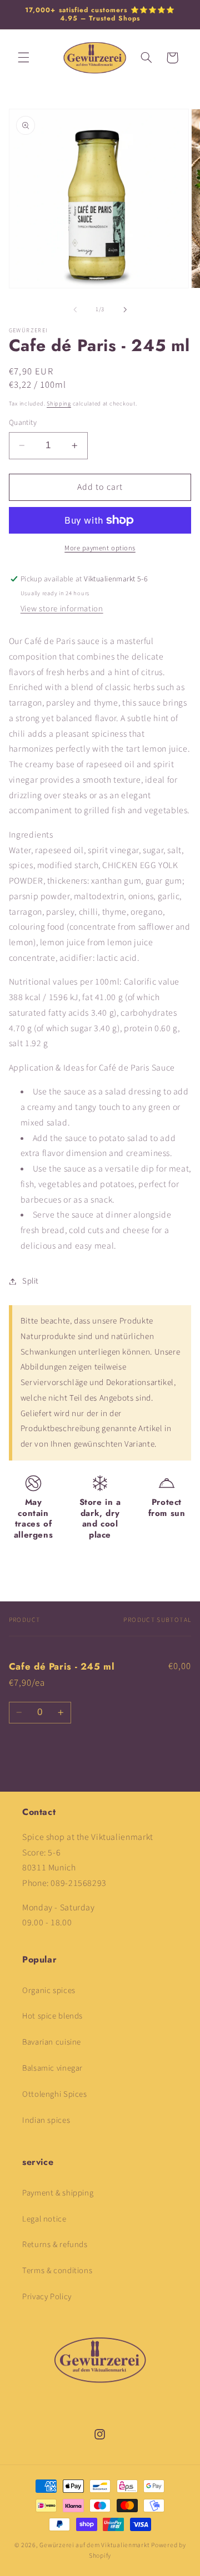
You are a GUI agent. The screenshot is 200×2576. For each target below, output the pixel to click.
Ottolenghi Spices (55, 2094)
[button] (23, 58)
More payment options (100, 548)
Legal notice (44, 2219)
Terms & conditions (57, 2271)
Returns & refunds (55, 2245)
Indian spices (46, 2120)
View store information (62, 609)
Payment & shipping (58, 2193)
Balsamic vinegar (52, 2068)
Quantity (23, 422)
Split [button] (31, 1281)
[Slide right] (125, 310)
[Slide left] (75, 310)
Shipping (59, 404)
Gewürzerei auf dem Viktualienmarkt (94, 2545)
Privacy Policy (47, 2297)
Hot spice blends (52, 2016)
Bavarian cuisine (52, 2042)
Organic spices (49, 1991)
